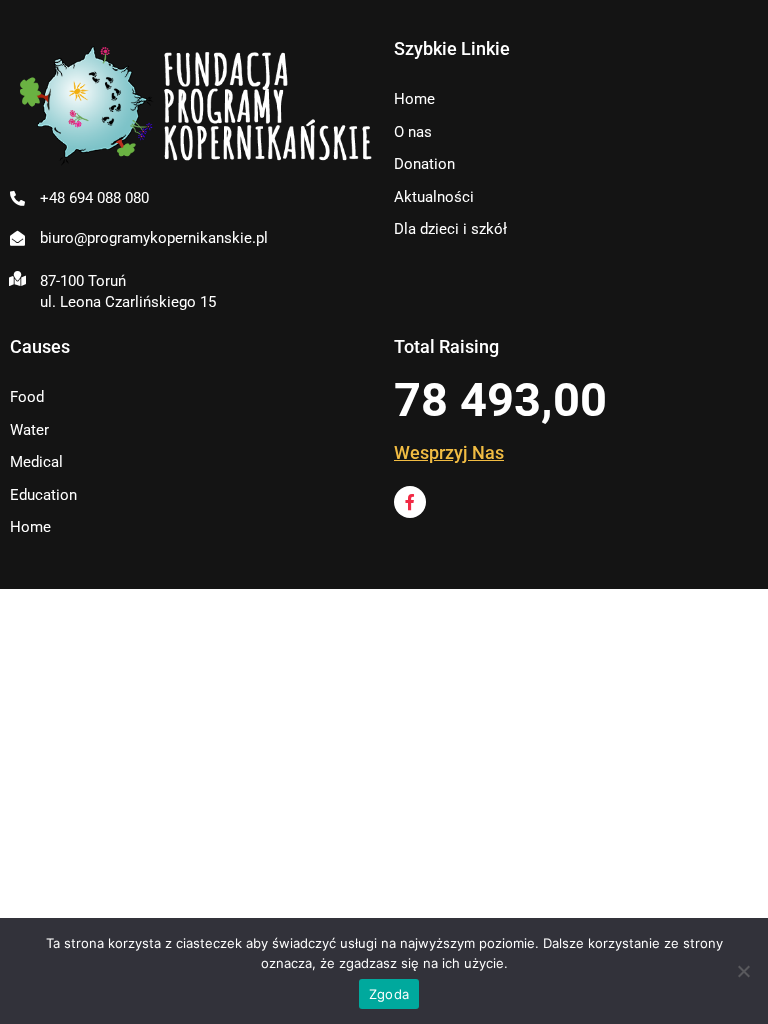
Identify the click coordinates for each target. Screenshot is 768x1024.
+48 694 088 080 (94, 198)
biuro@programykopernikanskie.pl (154, 238)
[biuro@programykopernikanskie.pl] (17, 238)
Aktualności (434, 197)
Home (414, 99)
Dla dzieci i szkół (450, 229)
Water (29, 430)
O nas (413, 132)
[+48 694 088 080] (17, 198)
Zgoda (389, 994)
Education (43, 495)
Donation (424, 164)
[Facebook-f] (410, 502)
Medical (36, 462)
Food (27, 397)
